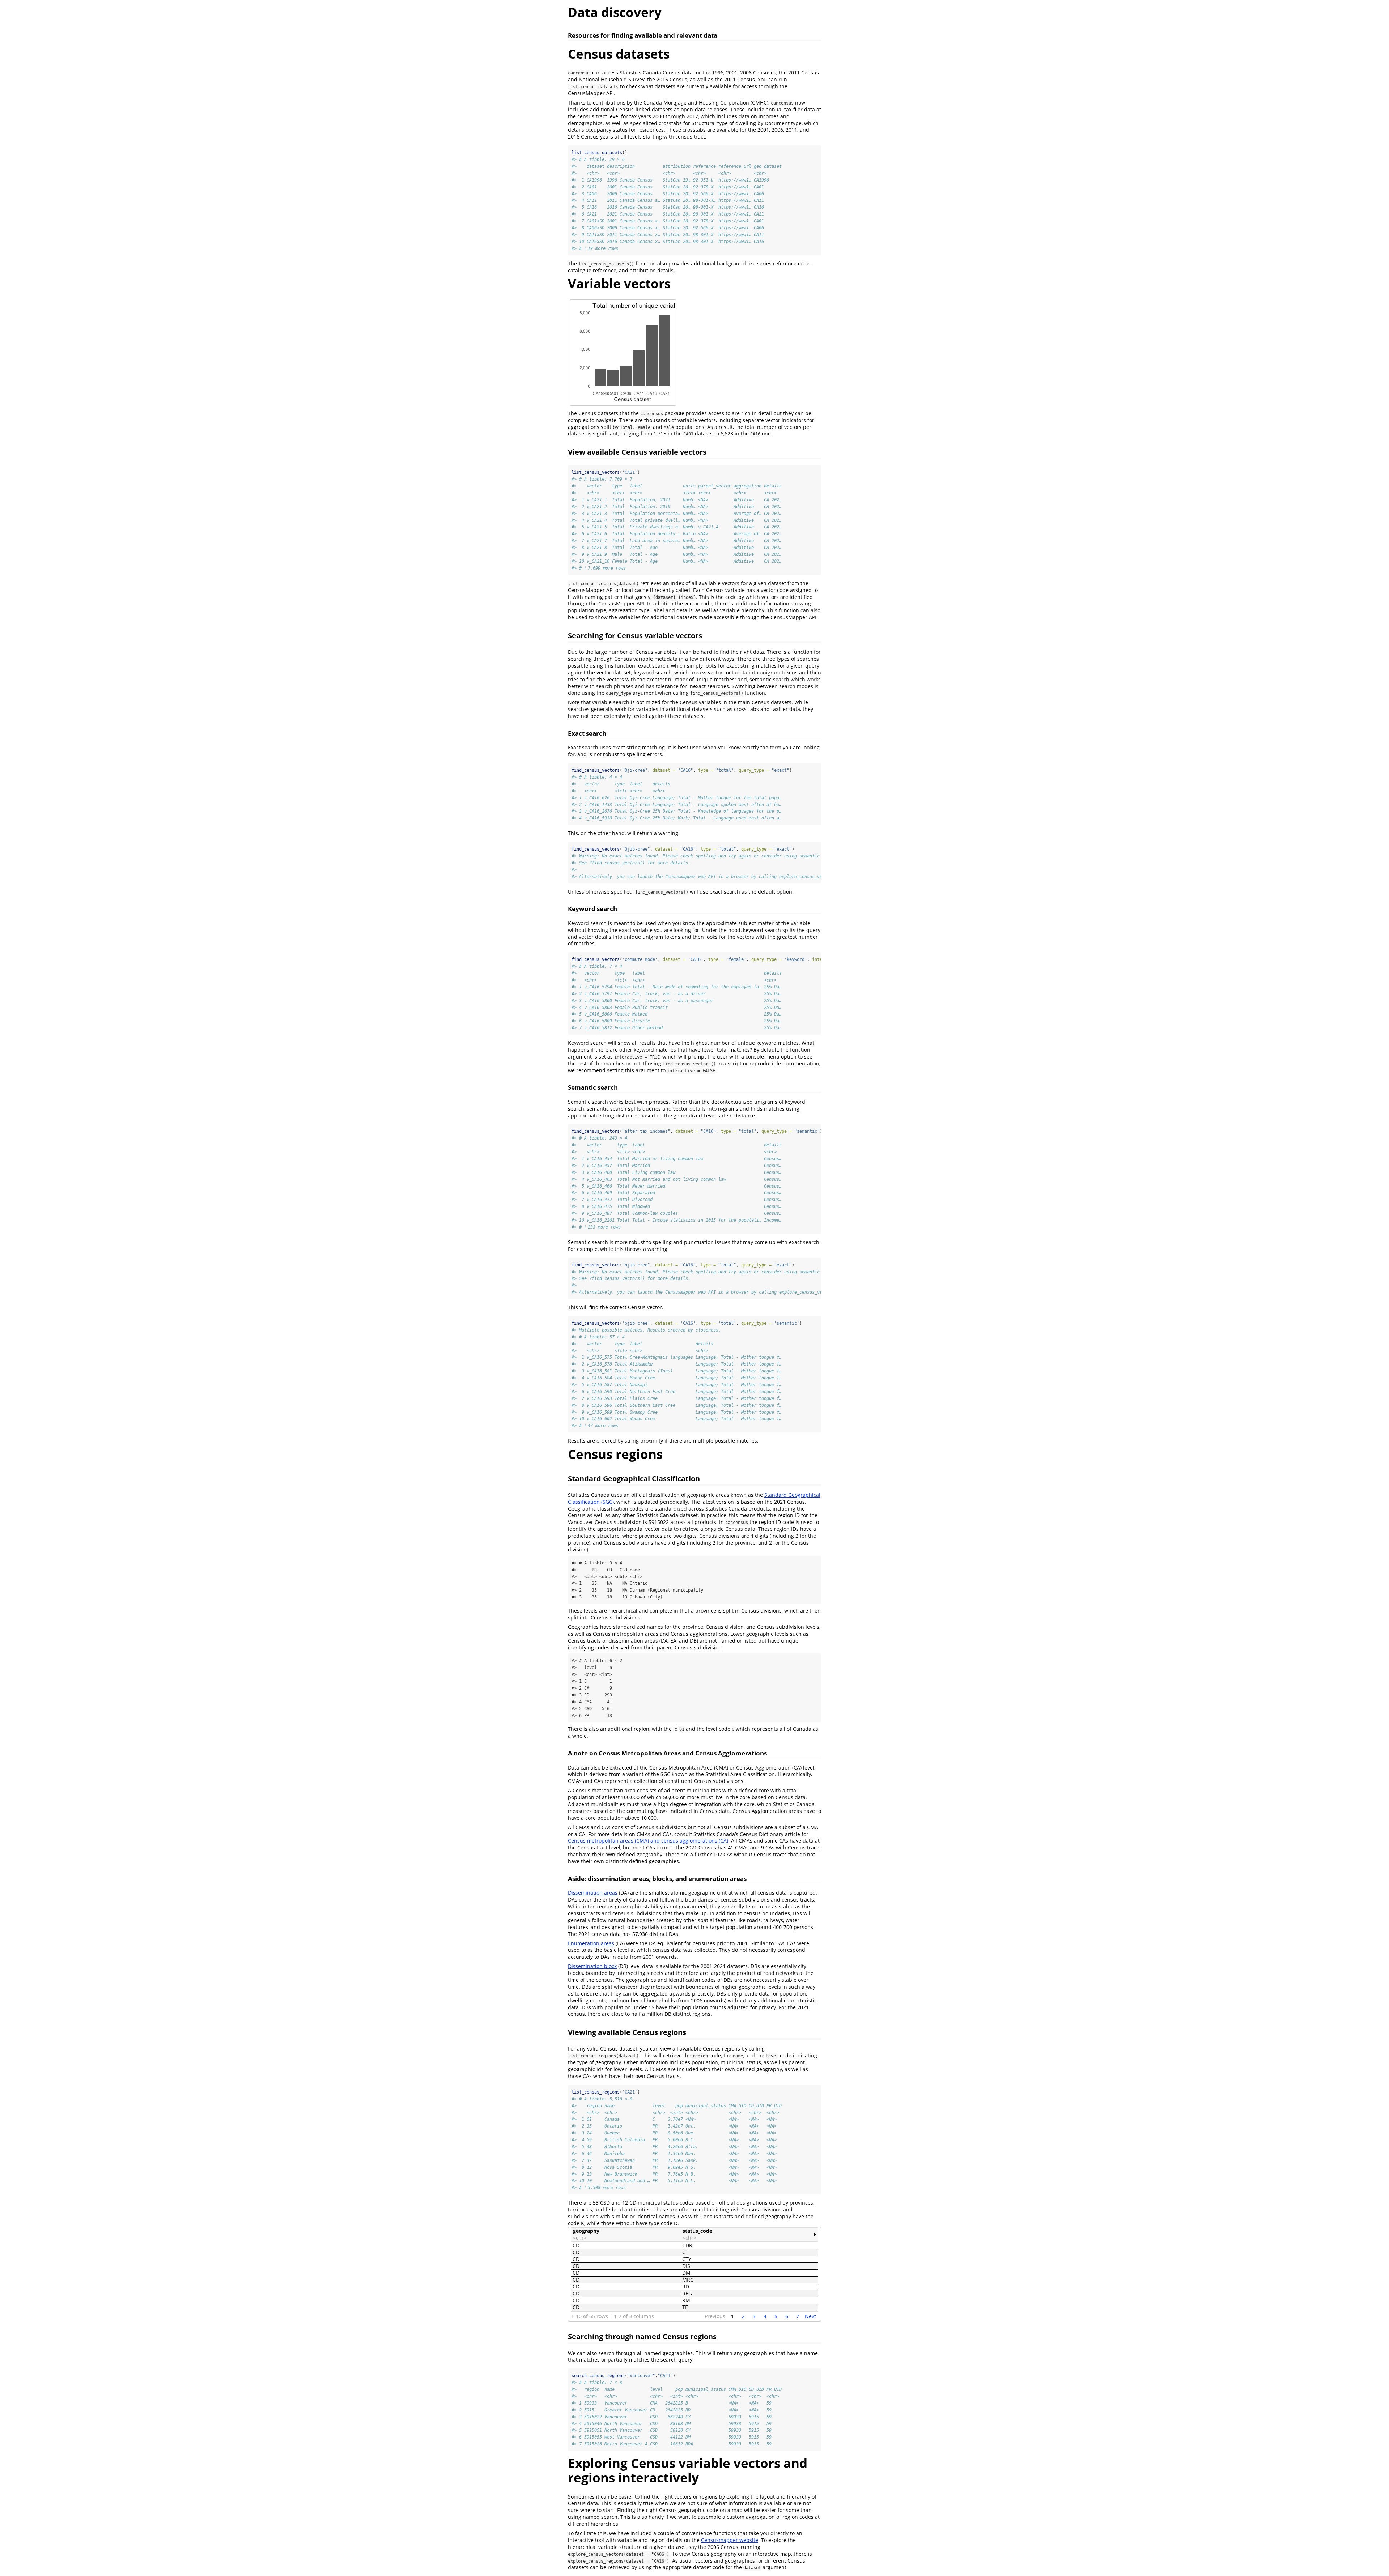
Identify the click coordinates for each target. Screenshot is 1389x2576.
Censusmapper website (730, 2540)
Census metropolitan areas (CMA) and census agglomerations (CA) (648, 1841)
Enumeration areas (591, 1943)
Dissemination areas (593, 1893)
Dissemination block (592, 1966)
